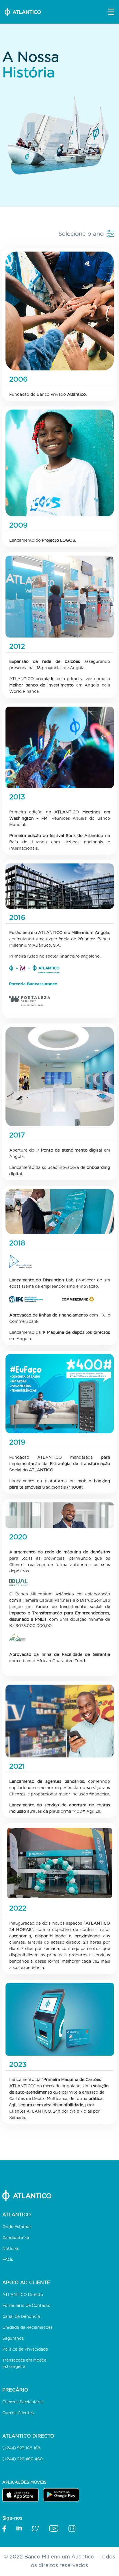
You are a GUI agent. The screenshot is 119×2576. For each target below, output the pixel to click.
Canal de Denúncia (21, 2316)
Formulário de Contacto (26, 2305)
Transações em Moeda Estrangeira (24, 2363)
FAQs (8, 2259)
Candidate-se (16, 2238)
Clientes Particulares (23, 2402)
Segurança (13, 2338)
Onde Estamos (17, 2227)
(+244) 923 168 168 (21, 2448)
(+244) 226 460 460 (23, 2459)
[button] (111, 12)
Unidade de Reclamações (27, 2327)
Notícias (11, 2248)
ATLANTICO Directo (23, 2295)
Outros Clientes (18, 2413)
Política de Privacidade (25, 2349)
